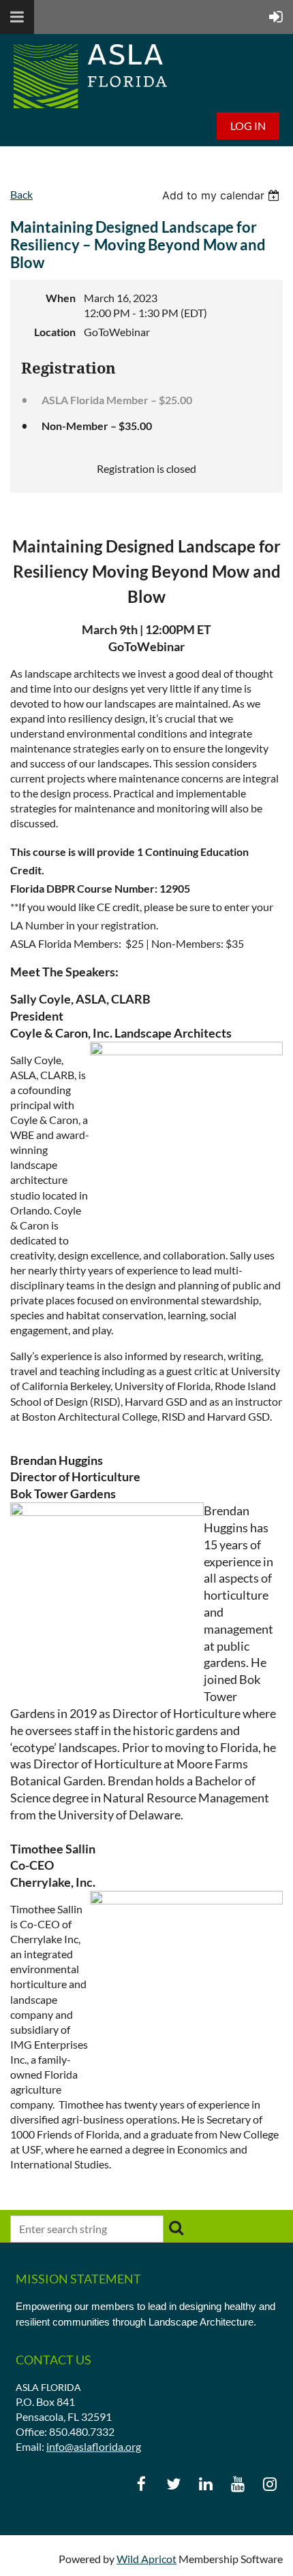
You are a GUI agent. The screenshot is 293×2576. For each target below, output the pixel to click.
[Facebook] (141, 2484)
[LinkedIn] (205, 2484)
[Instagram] (269, 2484)
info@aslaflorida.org (94, 2446)
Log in (248, 126)
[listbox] (222, 195)
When (61, 298)
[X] (173, 2484)
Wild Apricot (146, 2559)
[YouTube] (237, 2484)
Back (21, 194)
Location (55, 332)
